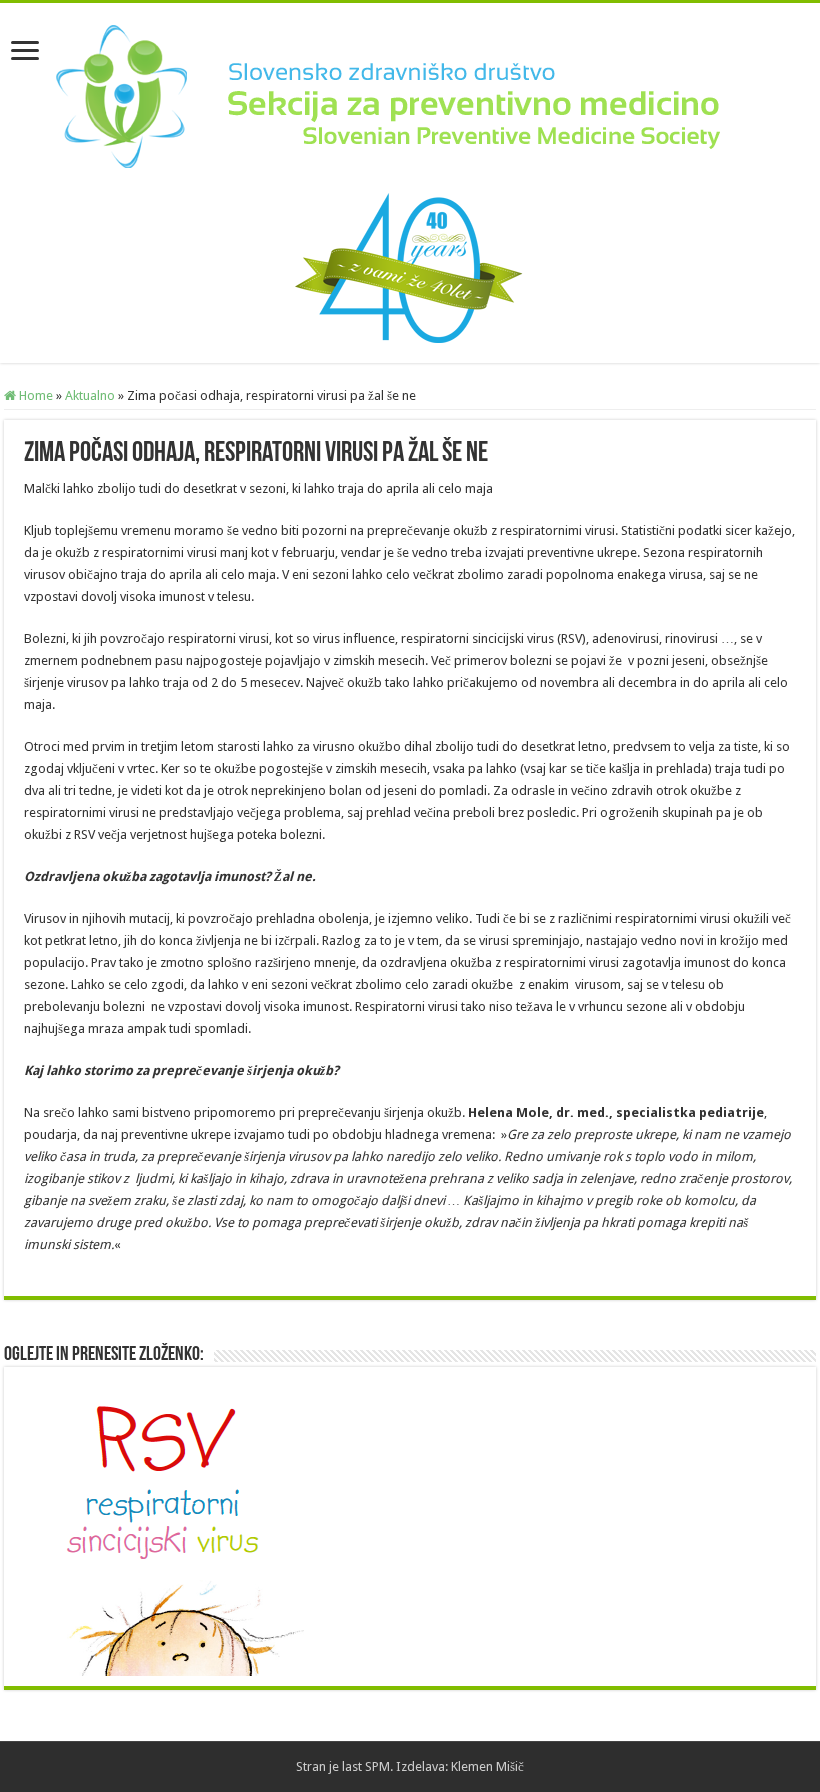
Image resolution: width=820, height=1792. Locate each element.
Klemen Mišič (487, 1766)
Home (34, 395)
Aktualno (90, 395)
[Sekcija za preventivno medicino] (410, 94)
